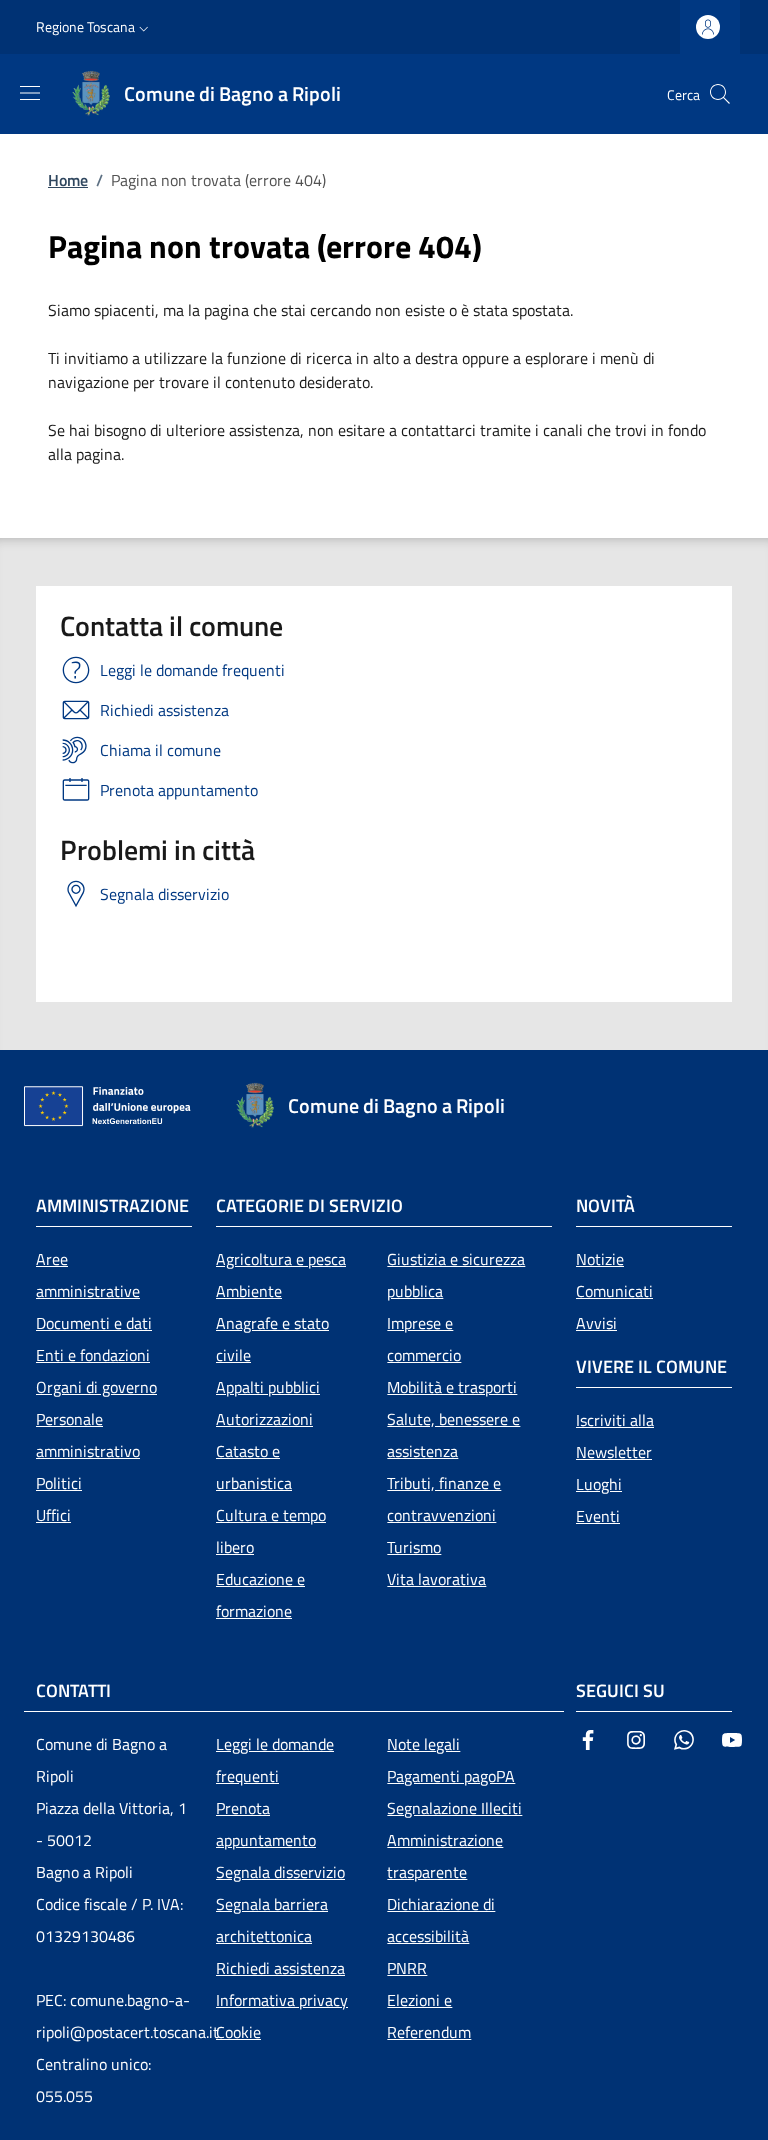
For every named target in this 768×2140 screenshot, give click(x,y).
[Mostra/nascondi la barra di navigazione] (30, 93)
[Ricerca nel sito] (720, 94)
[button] (94, 27)
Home (68, 180)
